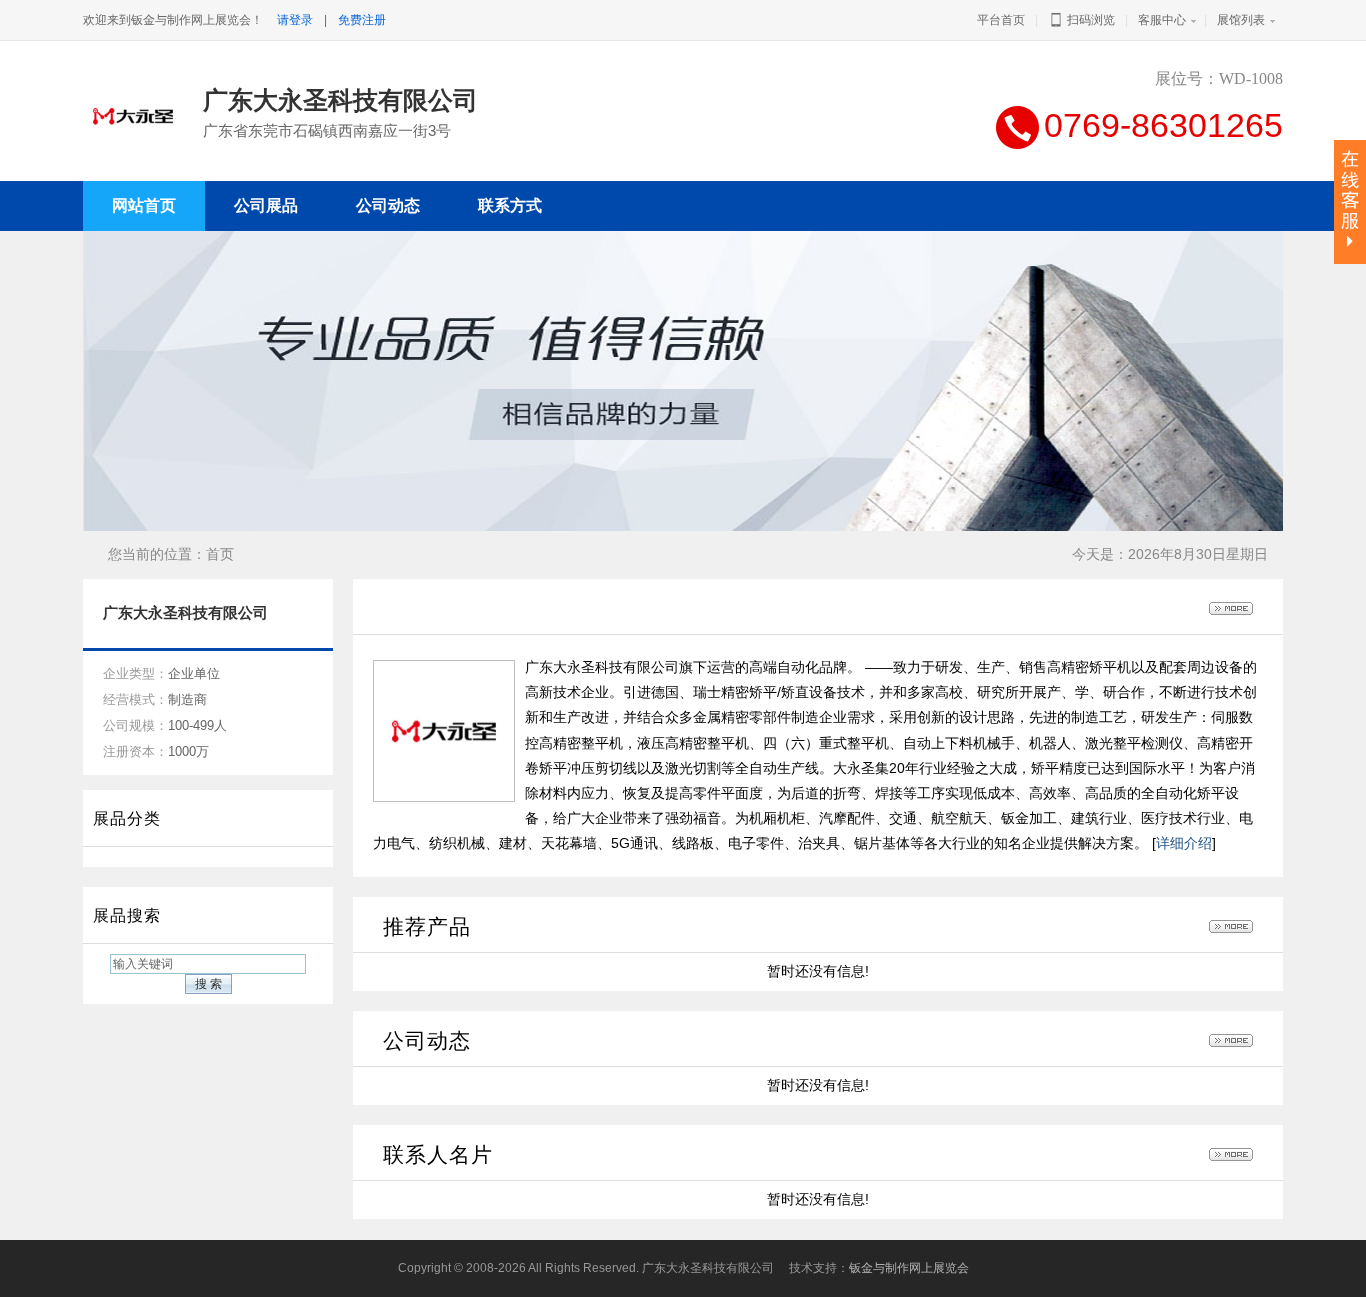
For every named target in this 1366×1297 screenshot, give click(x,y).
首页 (220, 554)
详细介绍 (1184, 843)
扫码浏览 (1089, 20)
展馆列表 (1241, 20)
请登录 (295, 20)
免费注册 (362, 20)
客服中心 (1162, 20)
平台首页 (1001, 20)
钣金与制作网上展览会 (909, 1268)
